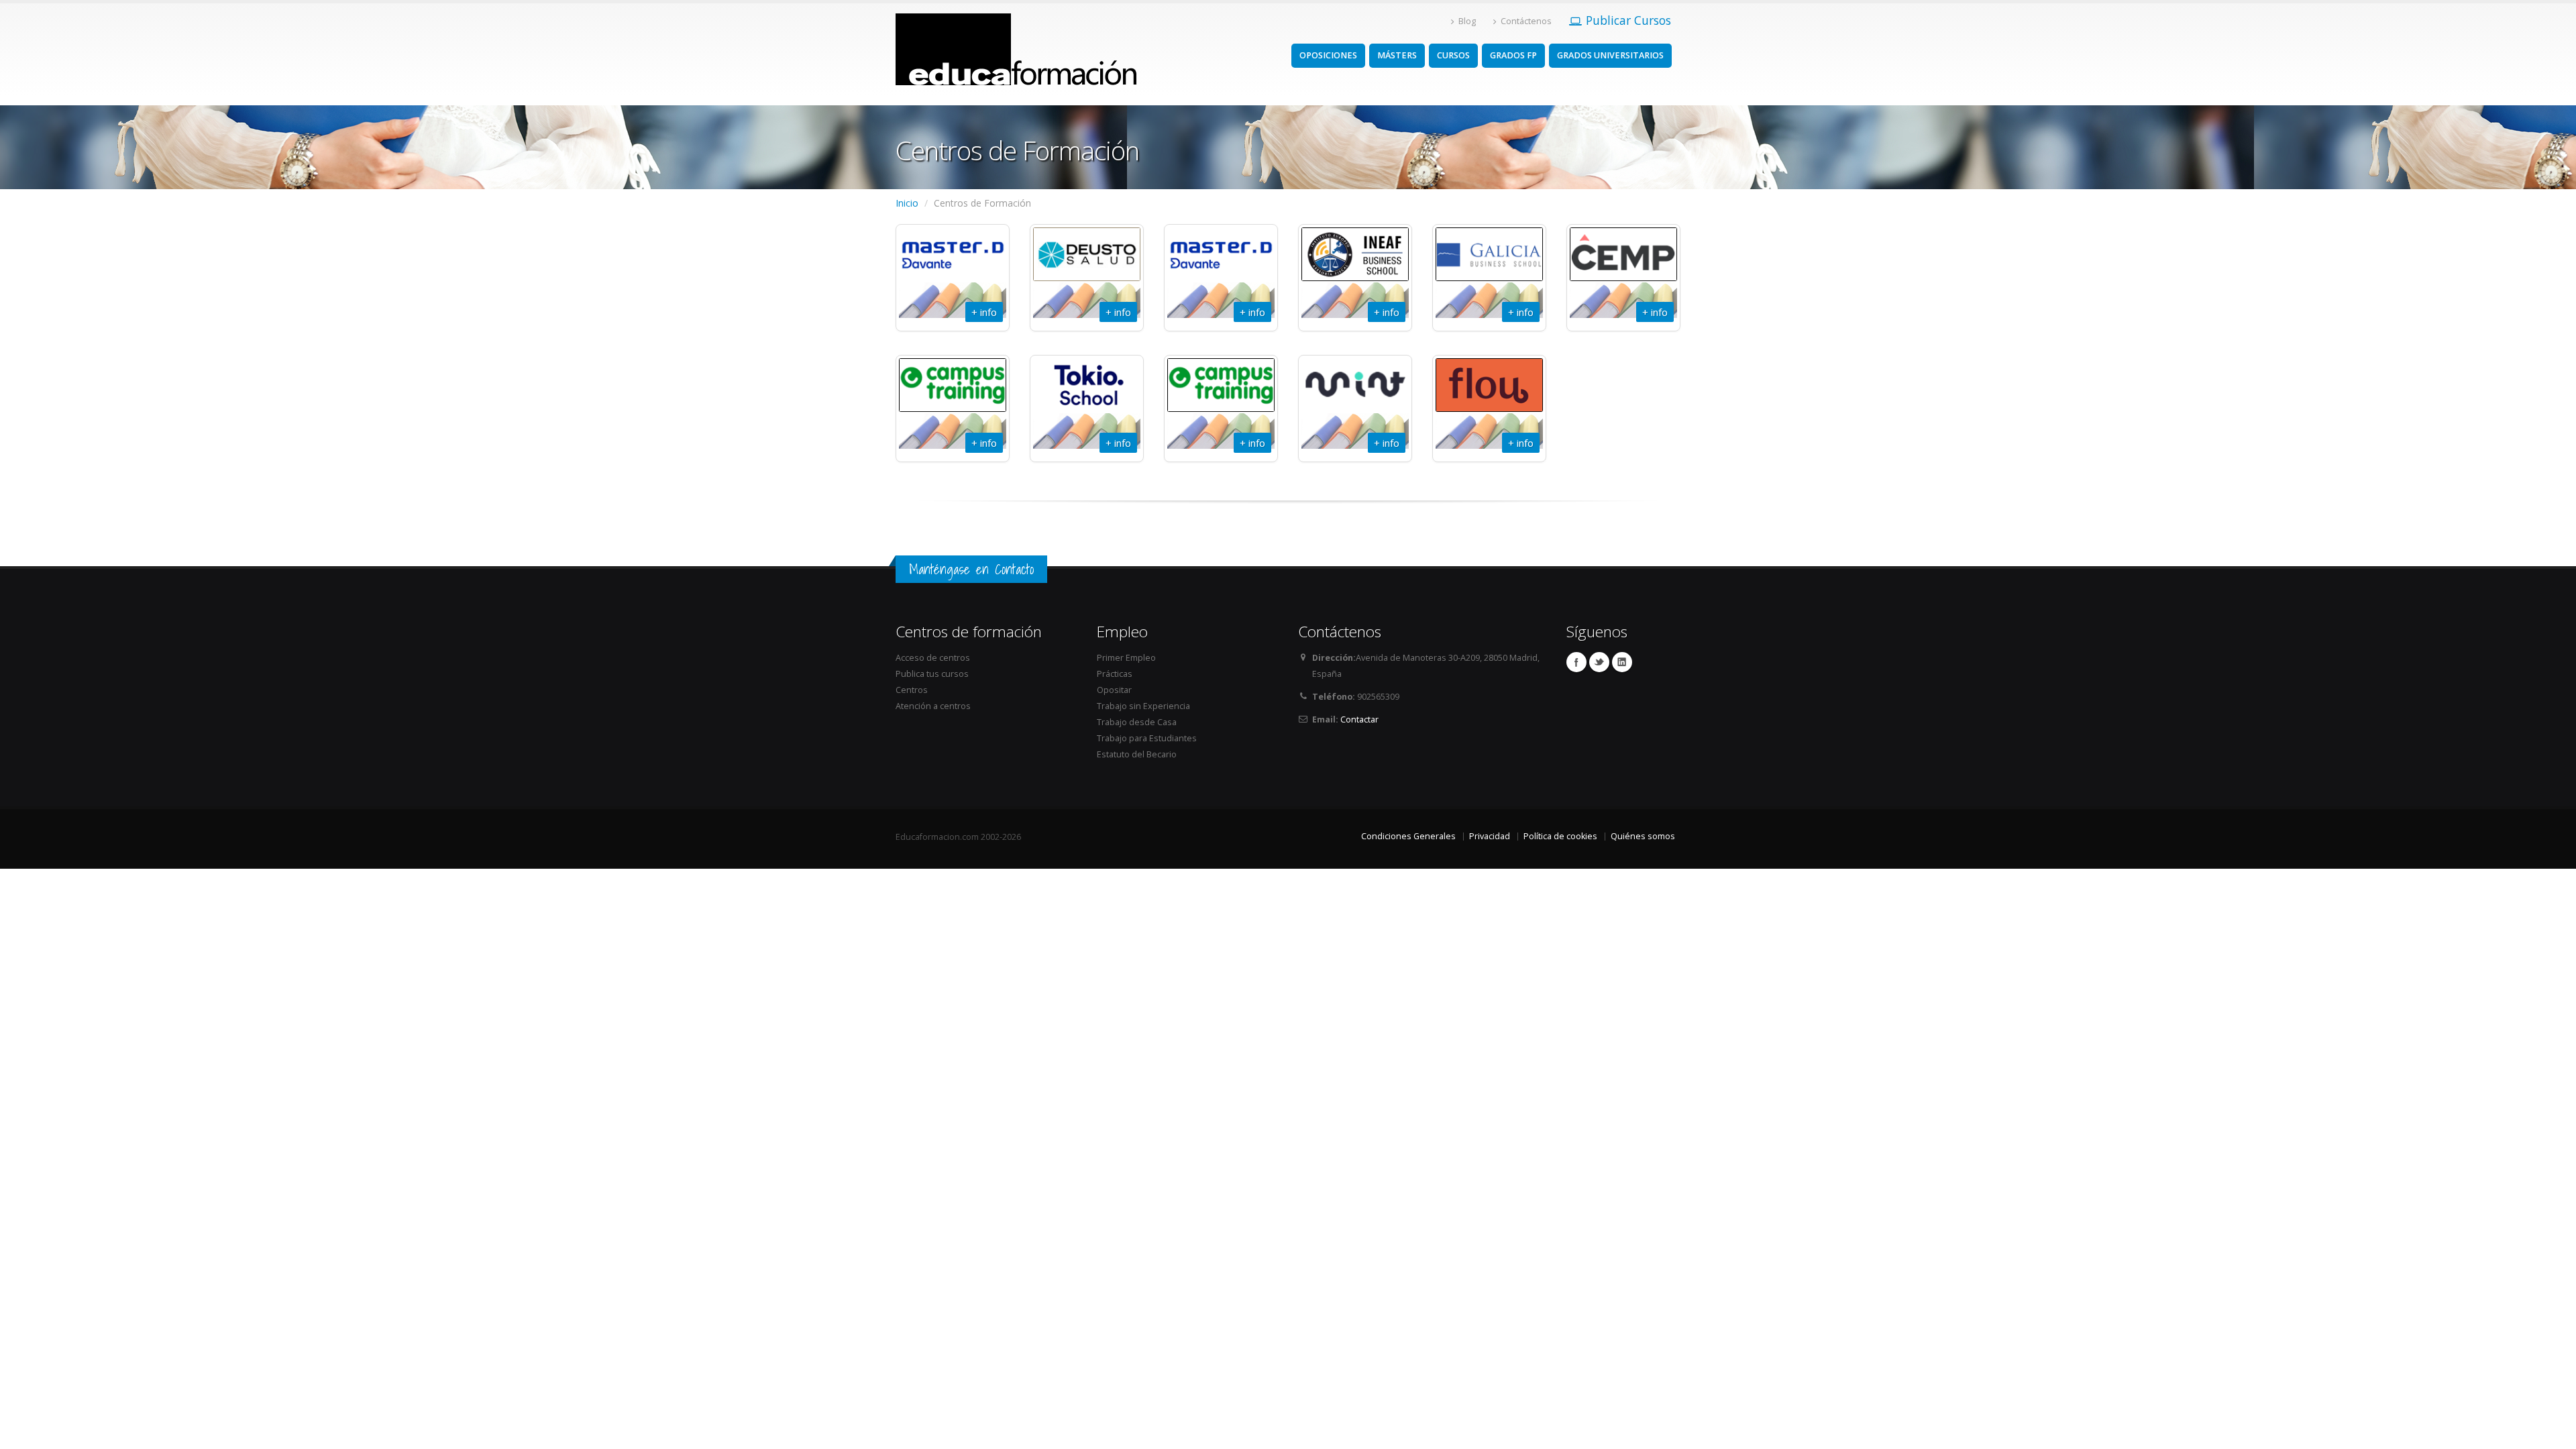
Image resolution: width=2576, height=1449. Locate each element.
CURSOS (1453, 55)
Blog (1467, 21)
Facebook (1576, 662)
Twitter (1599, 662)
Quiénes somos (1643, 836)
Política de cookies (1560, 836)
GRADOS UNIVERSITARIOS (1610, 55)
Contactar (1359, 719)
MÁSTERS (1397, 55)
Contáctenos (1526, 21)
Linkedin (1622, 662)
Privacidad (1490, 836)
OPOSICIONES (1328, 55)
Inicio (907, 203)
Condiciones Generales (1408, 836)
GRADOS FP (1513, 55)
